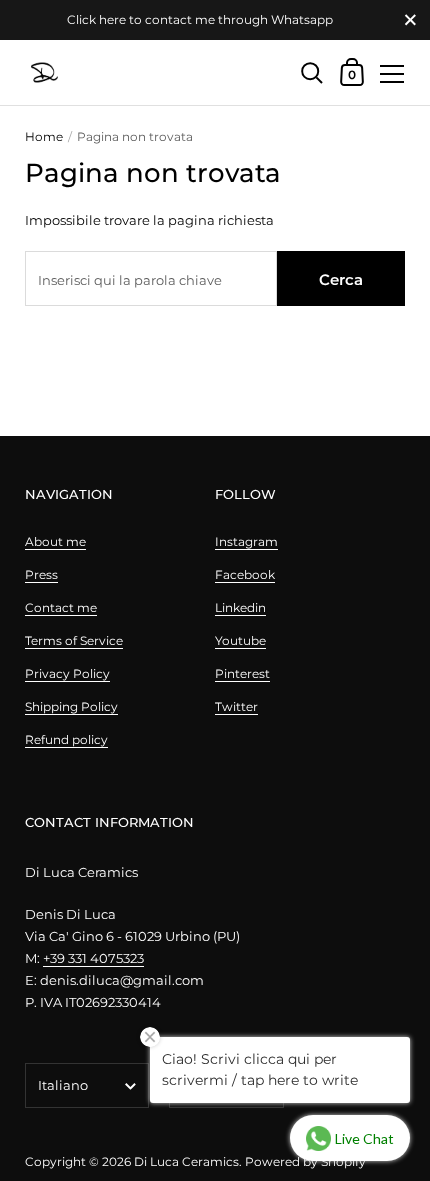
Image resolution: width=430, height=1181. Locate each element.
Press (41, 574)
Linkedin (240, 607)
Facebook (245, 574)
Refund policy (66, 739)
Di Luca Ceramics (186, 1161)
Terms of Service (74, 640)
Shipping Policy (71, 706)
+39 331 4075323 (93, 958)
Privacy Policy (67, 673)
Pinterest (242, 673)
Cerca (341, 279)
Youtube (240, 640)
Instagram (246, 541)
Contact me (61, 607)
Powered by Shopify (305, 1161)
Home (44, 136)
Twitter (236, 706)
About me (55, 541)
